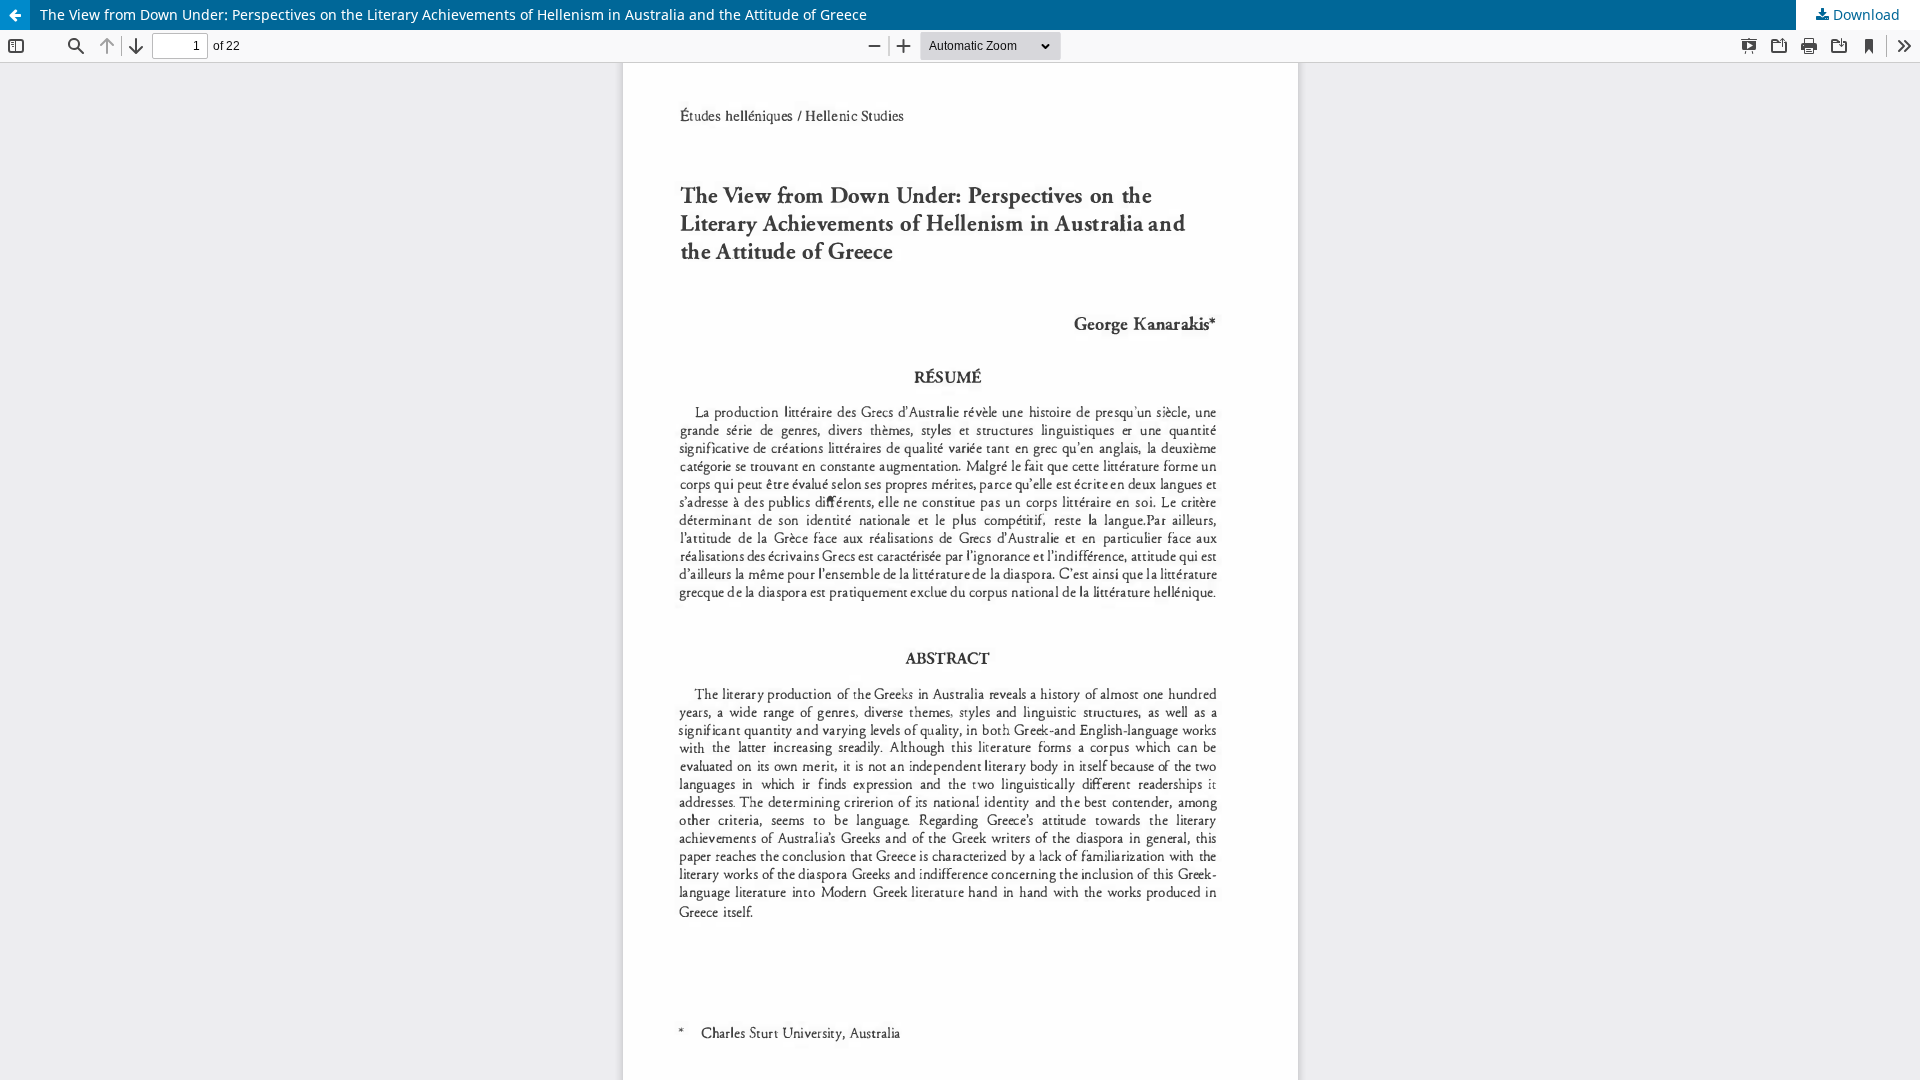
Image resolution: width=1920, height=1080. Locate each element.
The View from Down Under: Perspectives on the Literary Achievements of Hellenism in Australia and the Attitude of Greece (453, 14)
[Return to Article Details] (15, 15)
